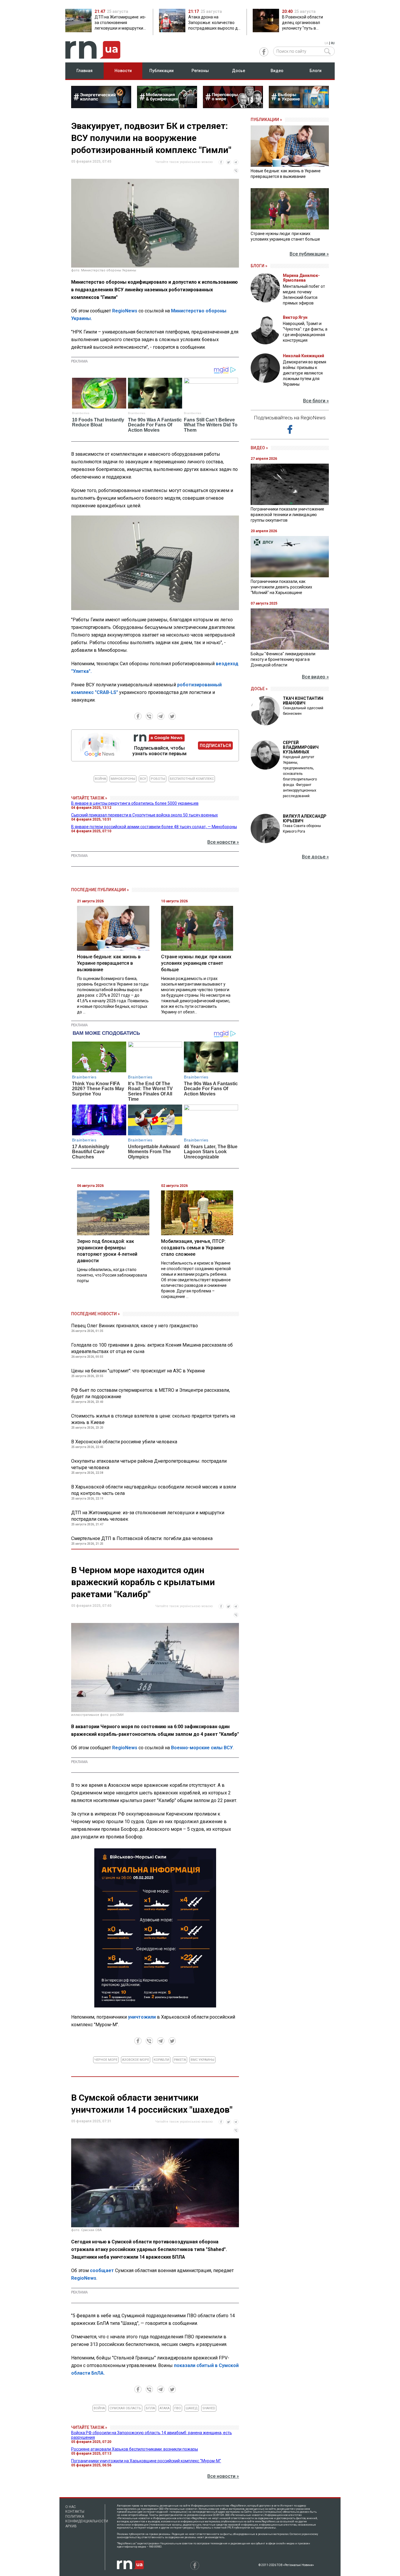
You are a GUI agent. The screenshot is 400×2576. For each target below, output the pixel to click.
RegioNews (125, 311)
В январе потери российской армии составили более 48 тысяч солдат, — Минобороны (154, 827)
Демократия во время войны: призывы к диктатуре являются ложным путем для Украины (305, 373)
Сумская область (125, 2408)
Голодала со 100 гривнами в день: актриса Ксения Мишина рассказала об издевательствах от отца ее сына (152, 1348)
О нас (71, 2507)
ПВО (178, 2408)
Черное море (106, 2060)
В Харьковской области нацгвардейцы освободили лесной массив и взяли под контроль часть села (154, 1490)
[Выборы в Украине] (299, 106)
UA (326, 43)
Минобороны (123, 779)
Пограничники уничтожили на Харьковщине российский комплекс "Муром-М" (146, 2461)
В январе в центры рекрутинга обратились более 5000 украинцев (135, 803)
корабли (161, 2060)
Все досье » (315, 857)
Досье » (259, 689)
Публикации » (266, 120)
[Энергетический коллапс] (101, 106)
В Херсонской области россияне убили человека (124, 1442)
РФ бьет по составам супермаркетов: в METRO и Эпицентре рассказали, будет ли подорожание (151, 1393)
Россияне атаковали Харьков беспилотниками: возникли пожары (135, 2449)
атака (165, 2408)
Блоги (316, 71)
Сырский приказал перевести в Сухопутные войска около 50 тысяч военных (145, 815)
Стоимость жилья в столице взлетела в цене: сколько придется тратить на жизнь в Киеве (153, 1419)
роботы (158, 779)
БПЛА (150, 2408)
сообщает (102, 2270)
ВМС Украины (202, 2060)
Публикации (161, 71)
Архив (71, 2526)
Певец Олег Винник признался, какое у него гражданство (135, 1326)
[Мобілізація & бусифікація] (167, 106)
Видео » (259, 448)
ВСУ (143, 779)
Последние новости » (95, 1314)
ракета (180, 2060)
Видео (277, 71)
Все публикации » (309, 254)
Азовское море (136, 2060)
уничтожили (142, 2017)
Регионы (200, 71)
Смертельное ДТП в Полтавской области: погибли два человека (142, 1538)
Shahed (209, 2408)
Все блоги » (316, 401)
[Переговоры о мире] (233, 106)
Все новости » (223, 842)
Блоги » (259, 266)
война (100, 779)
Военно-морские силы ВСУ (202, 1748)
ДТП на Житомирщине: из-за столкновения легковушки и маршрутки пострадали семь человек (148, 1516)
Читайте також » (89, 798)
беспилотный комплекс (192, 779)
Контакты (75, 2512)
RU (333, 43)
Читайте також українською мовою (184, 162)
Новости (123, 71)
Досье (239, 71)
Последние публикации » (100, 890)
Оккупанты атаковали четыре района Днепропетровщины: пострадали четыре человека (149, 1464)
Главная (84, 71)
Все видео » (315, 677)
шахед (192, 2408)
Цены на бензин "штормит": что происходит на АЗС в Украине (138, 1371)
